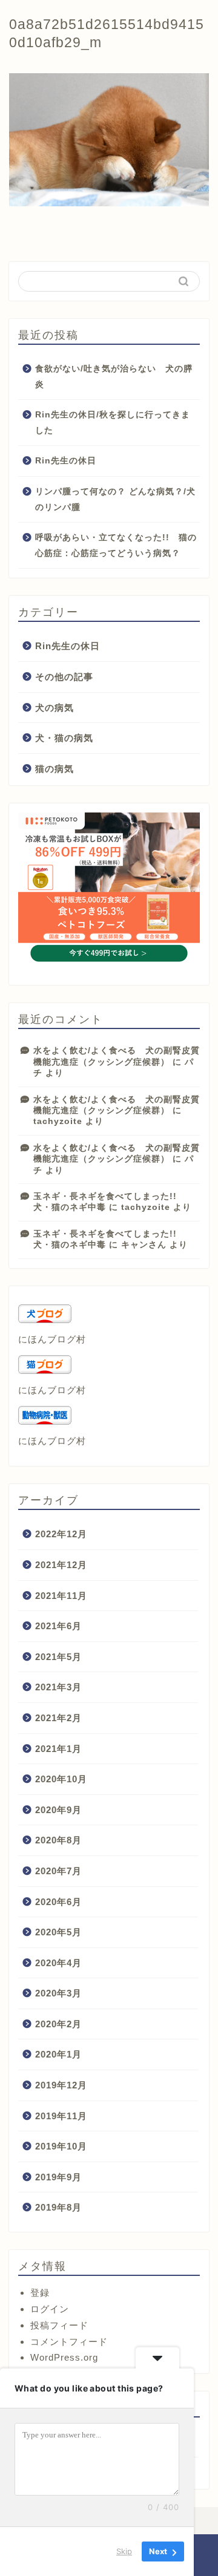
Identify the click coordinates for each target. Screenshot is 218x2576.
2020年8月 (58, 1840)
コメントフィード (69, 2342)
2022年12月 (61, 1534)
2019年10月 (61, 2146)
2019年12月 (61, 2085)
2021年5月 (58, 1657)
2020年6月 (58, 1902)
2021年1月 (58, 1749)
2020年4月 (58, 1963)
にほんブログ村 (52, 1339)
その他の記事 (64, 677)
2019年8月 (58, 2207)
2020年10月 (61, 1779)
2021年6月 (58, 1626)
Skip (124, 2551)
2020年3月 (58, 1993)
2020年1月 (58, 2054)
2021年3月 (58, 1687)
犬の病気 (54, 708)
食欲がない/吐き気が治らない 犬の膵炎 (114, 377)
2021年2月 (58, 1718)
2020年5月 (58, 1932)
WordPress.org (64, 2357)
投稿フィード (59, 2325)
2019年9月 (58, 2177)
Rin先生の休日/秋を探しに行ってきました (113, 423)
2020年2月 (58, 2024)
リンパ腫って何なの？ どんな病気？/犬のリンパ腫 (115, 499)
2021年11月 (61, 1596)
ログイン (50, 2309)
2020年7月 (58, 1871)
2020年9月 (58, 1810)
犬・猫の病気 (64, 738)
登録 (40, 2293)
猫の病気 (54, 769)
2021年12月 (61, 1565)
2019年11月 (61, 2116)
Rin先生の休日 (66, 461)
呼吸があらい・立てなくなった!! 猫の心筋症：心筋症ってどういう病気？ (116, 545)
